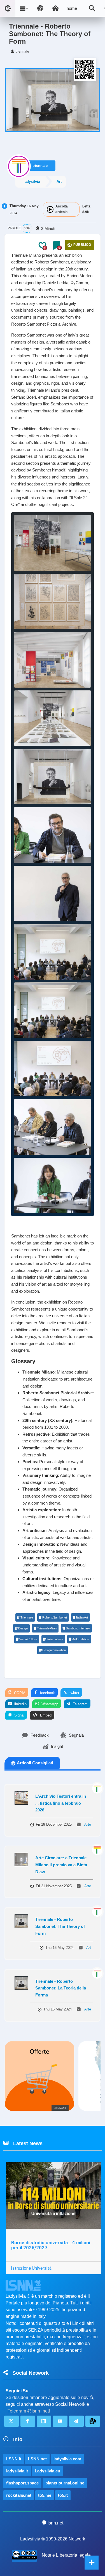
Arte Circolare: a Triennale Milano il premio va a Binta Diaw (61, 1865)
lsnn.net (55, 2523)
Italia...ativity (55, 1639)
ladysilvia (32, 182)
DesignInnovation (54, 1650)
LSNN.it (14, 2459)
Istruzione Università (31, 2268)
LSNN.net (37, 2459)
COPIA (19, 1693)
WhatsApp (49, 1704)
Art (59, 182)
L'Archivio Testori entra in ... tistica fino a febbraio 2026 (61, 1803)
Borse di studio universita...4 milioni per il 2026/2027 (51, 2245)
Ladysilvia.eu (47, 2471)
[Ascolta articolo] (50, 209)
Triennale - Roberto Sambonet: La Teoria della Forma (61, 1988)
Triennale (27, 1617)
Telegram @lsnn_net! (29, 2411)
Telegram (80, 1704)
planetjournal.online (65, 2483)
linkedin (20, 1704)
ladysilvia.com (67, 2459)
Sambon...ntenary (78, 1628)
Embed (45, 1715)
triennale (40, 166)
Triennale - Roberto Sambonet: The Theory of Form (60, 1926)
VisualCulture (28, 1639)
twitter (74, 1693)
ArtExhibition (81, 1639)
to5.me (45, 2495)
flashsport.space (22, 2483)
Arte (88, 1824)
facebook (47, 1693)
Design (23, 1628)
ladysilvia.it (17, 2471)
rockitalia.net (19, 2495)
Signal (19, 1715)
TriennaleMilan (47, 1628)
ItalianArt (82, 1617)
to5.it (63, 2495)
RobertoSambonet (55, 1617)
